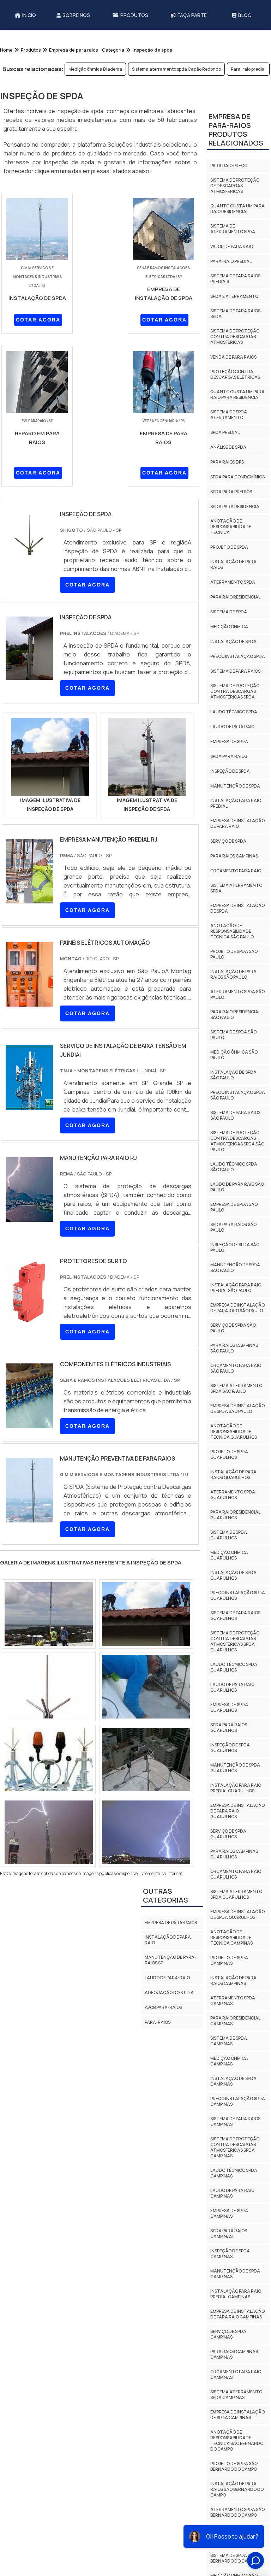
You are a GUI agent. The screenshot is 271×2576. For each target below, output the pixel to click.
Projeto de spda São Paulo (234, 974)
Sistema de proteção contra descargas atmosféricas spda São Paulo (237, 1160)
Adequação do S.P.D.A (169, 1993)
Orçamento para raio (236, 890)
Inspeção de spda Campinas (230, 2273)
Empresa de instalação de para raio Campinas (237, 2333)
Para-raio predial (248, 69)
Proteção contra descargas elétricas (235, 394)
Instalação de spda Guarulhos (233, 1595)
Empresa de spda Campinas (229, 2233)
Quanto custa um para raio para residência (237, 414)
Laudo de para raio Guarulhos (232, 1707)
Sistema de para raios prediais (235, 298)
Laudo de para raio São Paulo (237, 1206)
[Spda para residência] (49, 1759)
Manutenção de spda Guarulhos (235, 1787)
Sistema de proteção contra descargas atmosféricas (235, 356)
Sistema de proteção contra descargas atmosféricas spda (235, 711)
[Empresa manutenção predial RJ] (29, 899)
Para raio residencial (235, 616)
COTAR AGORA (38, 320)
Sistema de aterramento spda (233, 248)
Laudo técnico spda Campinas (234, 2192)
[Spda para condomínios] (49, 1614)
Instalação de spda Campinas (233, 2101)
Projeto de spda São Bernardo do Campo (234, 2486)
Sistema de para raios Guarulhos (235, 1635)
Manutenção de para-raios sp (170, 1960)
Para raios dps (227, 481)
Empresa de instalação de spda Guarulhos (237, 1934)
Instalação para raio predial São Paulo (236, 1307)
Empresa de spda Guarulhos (229, 1727)
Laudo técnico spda (234, 731)
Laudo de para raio (232, 746)
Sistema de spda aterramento (229, 434)
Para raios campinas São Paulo (234, 1367)
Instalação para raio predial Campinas (236, 2313)
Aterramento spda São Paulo (237, 1014)
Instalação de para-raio (169, 1940)
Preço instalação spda (238, 676)
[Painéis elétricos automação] (29, 1002)
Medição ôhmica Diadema (95, 69)
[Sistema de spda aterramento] (146, 1759)
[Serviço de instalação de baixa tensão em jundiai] (29, 1105)
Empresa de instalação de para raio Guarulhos (237, 1830)
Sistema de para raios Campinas (235, 2141)
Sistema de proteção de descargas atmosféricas (235, 205)
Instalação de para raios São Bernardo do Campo (237, 2509)
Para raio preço (229, 185)
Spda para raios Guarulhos (229, 1747)
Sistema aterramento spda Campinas (236, 2414)
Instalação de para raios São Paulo (233, 994)
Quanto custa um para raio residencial (237, 228)
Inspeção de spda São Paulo (235, 1267)
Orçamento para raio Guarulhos (236, 1894)
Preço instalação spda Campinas (238, 2121)
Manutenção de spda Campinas (235, 2293)
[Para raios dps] (146, 1614)
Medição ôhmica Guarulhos (229, 1575)
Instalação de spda (233, 661)
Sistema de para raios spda (235, 333)
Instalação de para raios (233, 584)
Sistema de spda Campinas (229, 2060)
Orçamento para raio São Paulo (236, 1388)
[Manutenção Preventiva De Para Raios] (29, 1518)
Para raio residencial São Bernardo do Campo (235, 2555)
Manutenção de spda (235, 805)
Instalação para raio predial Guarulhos (236, 1807)
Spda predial (225, 452)
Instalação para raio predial (236, 823)
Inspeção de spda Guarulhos (230, 1767)
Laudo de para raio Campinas (232, 2213)
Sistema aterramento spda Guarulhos (236, 1914)
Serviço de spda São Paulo (233, 1347)
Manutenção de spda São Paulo (235, 1287)
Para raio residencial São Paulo (235, 1034)
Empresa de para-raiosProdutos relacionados (236, 149)
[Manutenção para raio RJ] (29, 1217)
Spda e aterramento (234, 316)
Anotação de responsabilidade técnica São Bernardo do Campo (237, 2460)
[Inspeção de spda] (50, 757)
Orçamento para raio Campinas (236, 2394)
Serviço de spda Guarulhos (228, 1853)
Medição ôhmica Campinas (229, 2080)
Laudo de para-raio (167, 1978)
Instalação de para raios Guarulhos (233, 1494)
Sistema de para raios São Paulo (235, 1135)
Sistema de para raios (235, 691)
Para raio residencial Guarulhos (235, 1534)
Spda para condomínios (237, 496)
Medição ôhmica (229, 646)
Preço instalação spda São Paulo (238, 1115)
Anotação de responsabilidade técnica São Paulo (232, 951)
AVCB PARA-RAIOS (163, 2007)
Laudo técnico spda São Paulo (234, 1186)
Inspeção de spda (230, 791)
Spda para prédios (231, 511)
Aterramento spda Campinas (233, 2020)
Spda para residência (235, 526)
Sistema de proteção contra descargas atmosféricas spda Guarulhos (235, 1661)
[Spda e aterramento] (49, 1832)
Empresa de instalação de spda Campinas (237, 2434)
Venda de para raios (233, 376)
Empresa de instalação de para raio (237, 843)
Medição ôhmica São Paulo (234, 1074)
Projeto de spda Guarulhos (229, 1474)
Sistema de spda (229, 631)
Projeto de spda (229, 567)
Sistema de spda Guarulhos (229, 1554)
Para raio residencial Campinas (235, 2040)
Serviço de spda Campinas (228, 2354)
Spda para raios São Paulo (233, 1247)
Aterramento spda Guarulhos (233, 1514)
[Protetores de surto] (29, 1320)
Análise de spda (228, 467)
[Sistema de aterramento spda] (146, 1687)
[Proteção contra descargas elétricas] (146, 1832)
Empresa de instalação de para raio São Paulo (237, 1327)
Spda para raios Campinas (229, 2253)
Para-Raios (158, 2022)
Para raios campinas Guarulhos (234, 1873)
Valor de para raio (232, 266)
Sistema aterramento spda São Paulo (236, 1408)
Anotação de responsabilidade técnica (231, 546)
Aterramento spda (233, 602)
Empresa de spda (229, 761)
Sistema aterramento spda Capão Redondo (176, 69)
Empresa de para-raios (171, 1923)
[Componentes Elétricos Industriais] (29, 1423)
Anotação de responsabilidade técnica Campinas (231, 1957)
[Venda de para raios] (49, 1687)
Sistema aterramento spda (236, 907)
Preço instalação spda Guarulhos (238, 1615)
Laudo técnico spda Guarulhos (234, 1687)
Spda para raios (229, 776)
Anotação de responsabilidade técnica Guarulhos (234, 1451)
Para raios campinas (234, 875)
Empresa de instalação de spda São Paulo (237, 1428)
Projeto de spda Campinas (229, 1980)
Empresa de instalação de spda (237, 928)
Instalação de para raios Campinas (233, 2000)
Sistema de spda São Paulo (233, 1054)
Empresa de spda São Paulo (234, 1227)
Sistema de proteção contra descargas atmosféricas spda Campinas (235, 2167)
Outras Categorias (165, 1896)
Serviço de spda (228, 860)
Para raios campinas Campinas (234, 2374)
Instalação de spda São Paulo (233, 1094)
